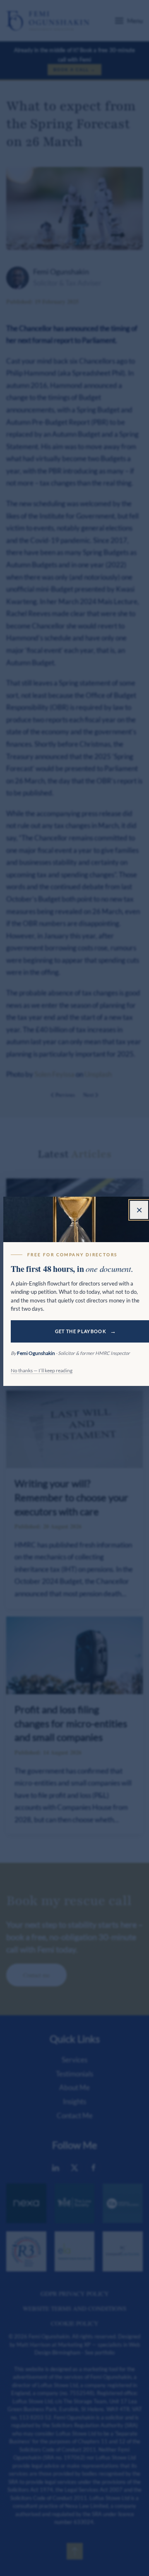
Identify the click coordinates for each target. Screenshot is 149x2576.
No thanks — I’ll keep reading (42, 1370)
